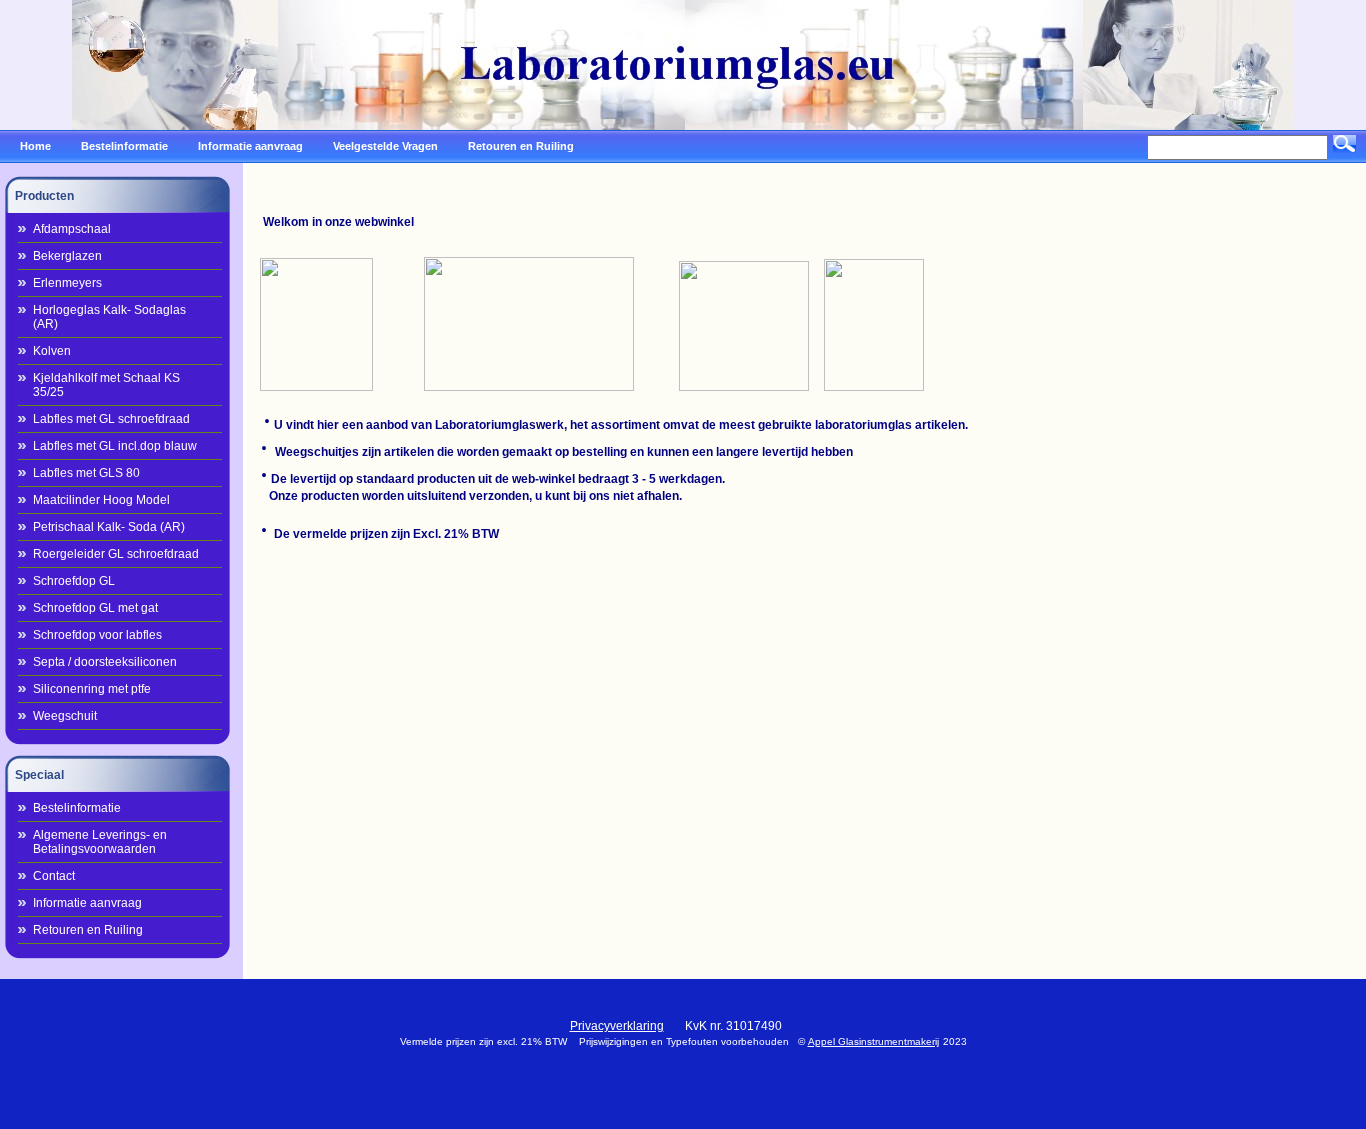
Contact (54, 876)
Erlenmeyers (67, 283)
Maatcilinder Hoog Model (101, 500)
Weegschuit (65, 716)
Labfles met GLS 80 (86, 473)
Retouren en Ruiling (88, 930)
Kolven (52, 351)
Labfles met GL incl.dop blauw (115, 446)
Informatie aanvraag (87, 903)
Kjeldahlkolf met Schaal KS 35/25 (106, 385)
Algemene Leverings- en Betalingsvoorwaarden (100, 842)
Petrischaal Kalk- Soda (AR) (109, 527)
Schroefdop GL (74, 581)
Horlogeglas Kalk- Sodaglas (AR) (109, 317)
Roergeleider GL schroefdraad (116, 554)
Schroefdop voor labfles (97, 635)
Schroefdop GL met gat (95, 608)
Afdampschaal (72, 229)
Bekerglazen (67, 256)
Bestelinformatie (77, 808)
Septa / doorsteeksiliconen (105, 662)
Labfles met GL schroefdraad (111, 419)
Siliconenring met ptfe (92, 689)
